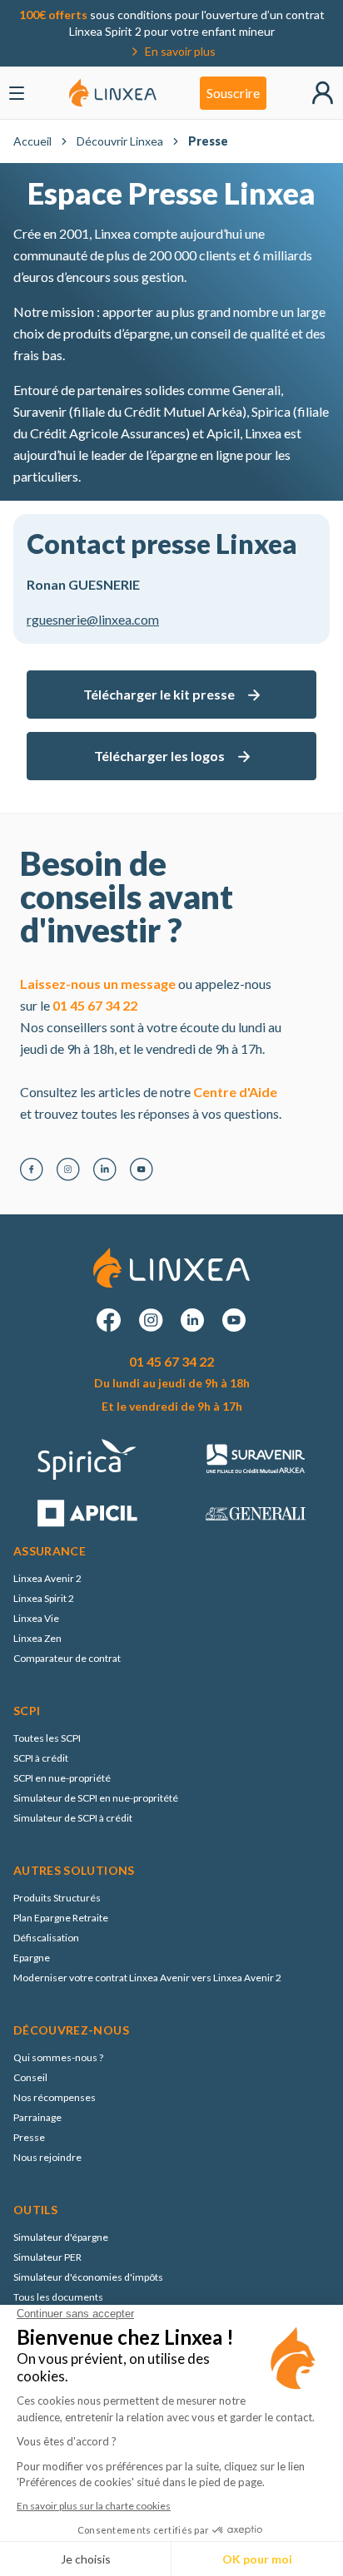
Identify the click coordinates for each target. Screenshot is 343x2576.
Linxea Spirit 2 (44, 1598)
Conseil (30, 2077)
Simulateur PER (47, 2257)
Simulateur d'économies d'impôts (88, 2277)
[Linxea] (113, 93)
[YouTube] (142, 1169)
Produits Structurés (57, 1898)
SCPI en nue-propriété (62, 1778)
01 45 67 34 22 (95, 1005)
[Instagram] (68, 1169)
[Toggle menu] (17, 93)
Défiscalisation (46, 1938)
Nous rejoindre (47, 2157)
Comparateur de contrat (67, 1658)
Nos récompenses (55, 2097)
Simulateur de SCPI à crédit (73, 1818)
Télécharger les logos (159, 756)
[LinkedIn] (105, 1169)
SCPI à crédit (41, 1758)
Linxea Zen (37, 1638)
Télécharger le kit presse (159, 694)
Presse (29, 2137)
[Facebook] (32, 1169)
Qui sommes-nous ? (58, 2057)
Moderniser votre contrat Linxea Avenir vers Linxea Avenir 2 (147, 1978)
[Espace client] (323, 93)
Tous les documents (58, 2297)
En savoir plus (180, 51)
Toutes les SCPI (47, 1738)
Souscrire (233, 93)
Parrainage (37, 2117)
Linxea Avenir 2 (47, 1578)
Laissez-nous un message (98, 984)
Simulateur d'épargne (61, 2237)
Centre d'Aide (235, 1092)
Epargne (32, 1958)
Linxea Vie (36, 1618)
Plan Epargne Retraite (61, 1918)
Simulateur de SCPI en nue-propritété (96, 1798)
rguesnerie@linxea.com (93, 619)
